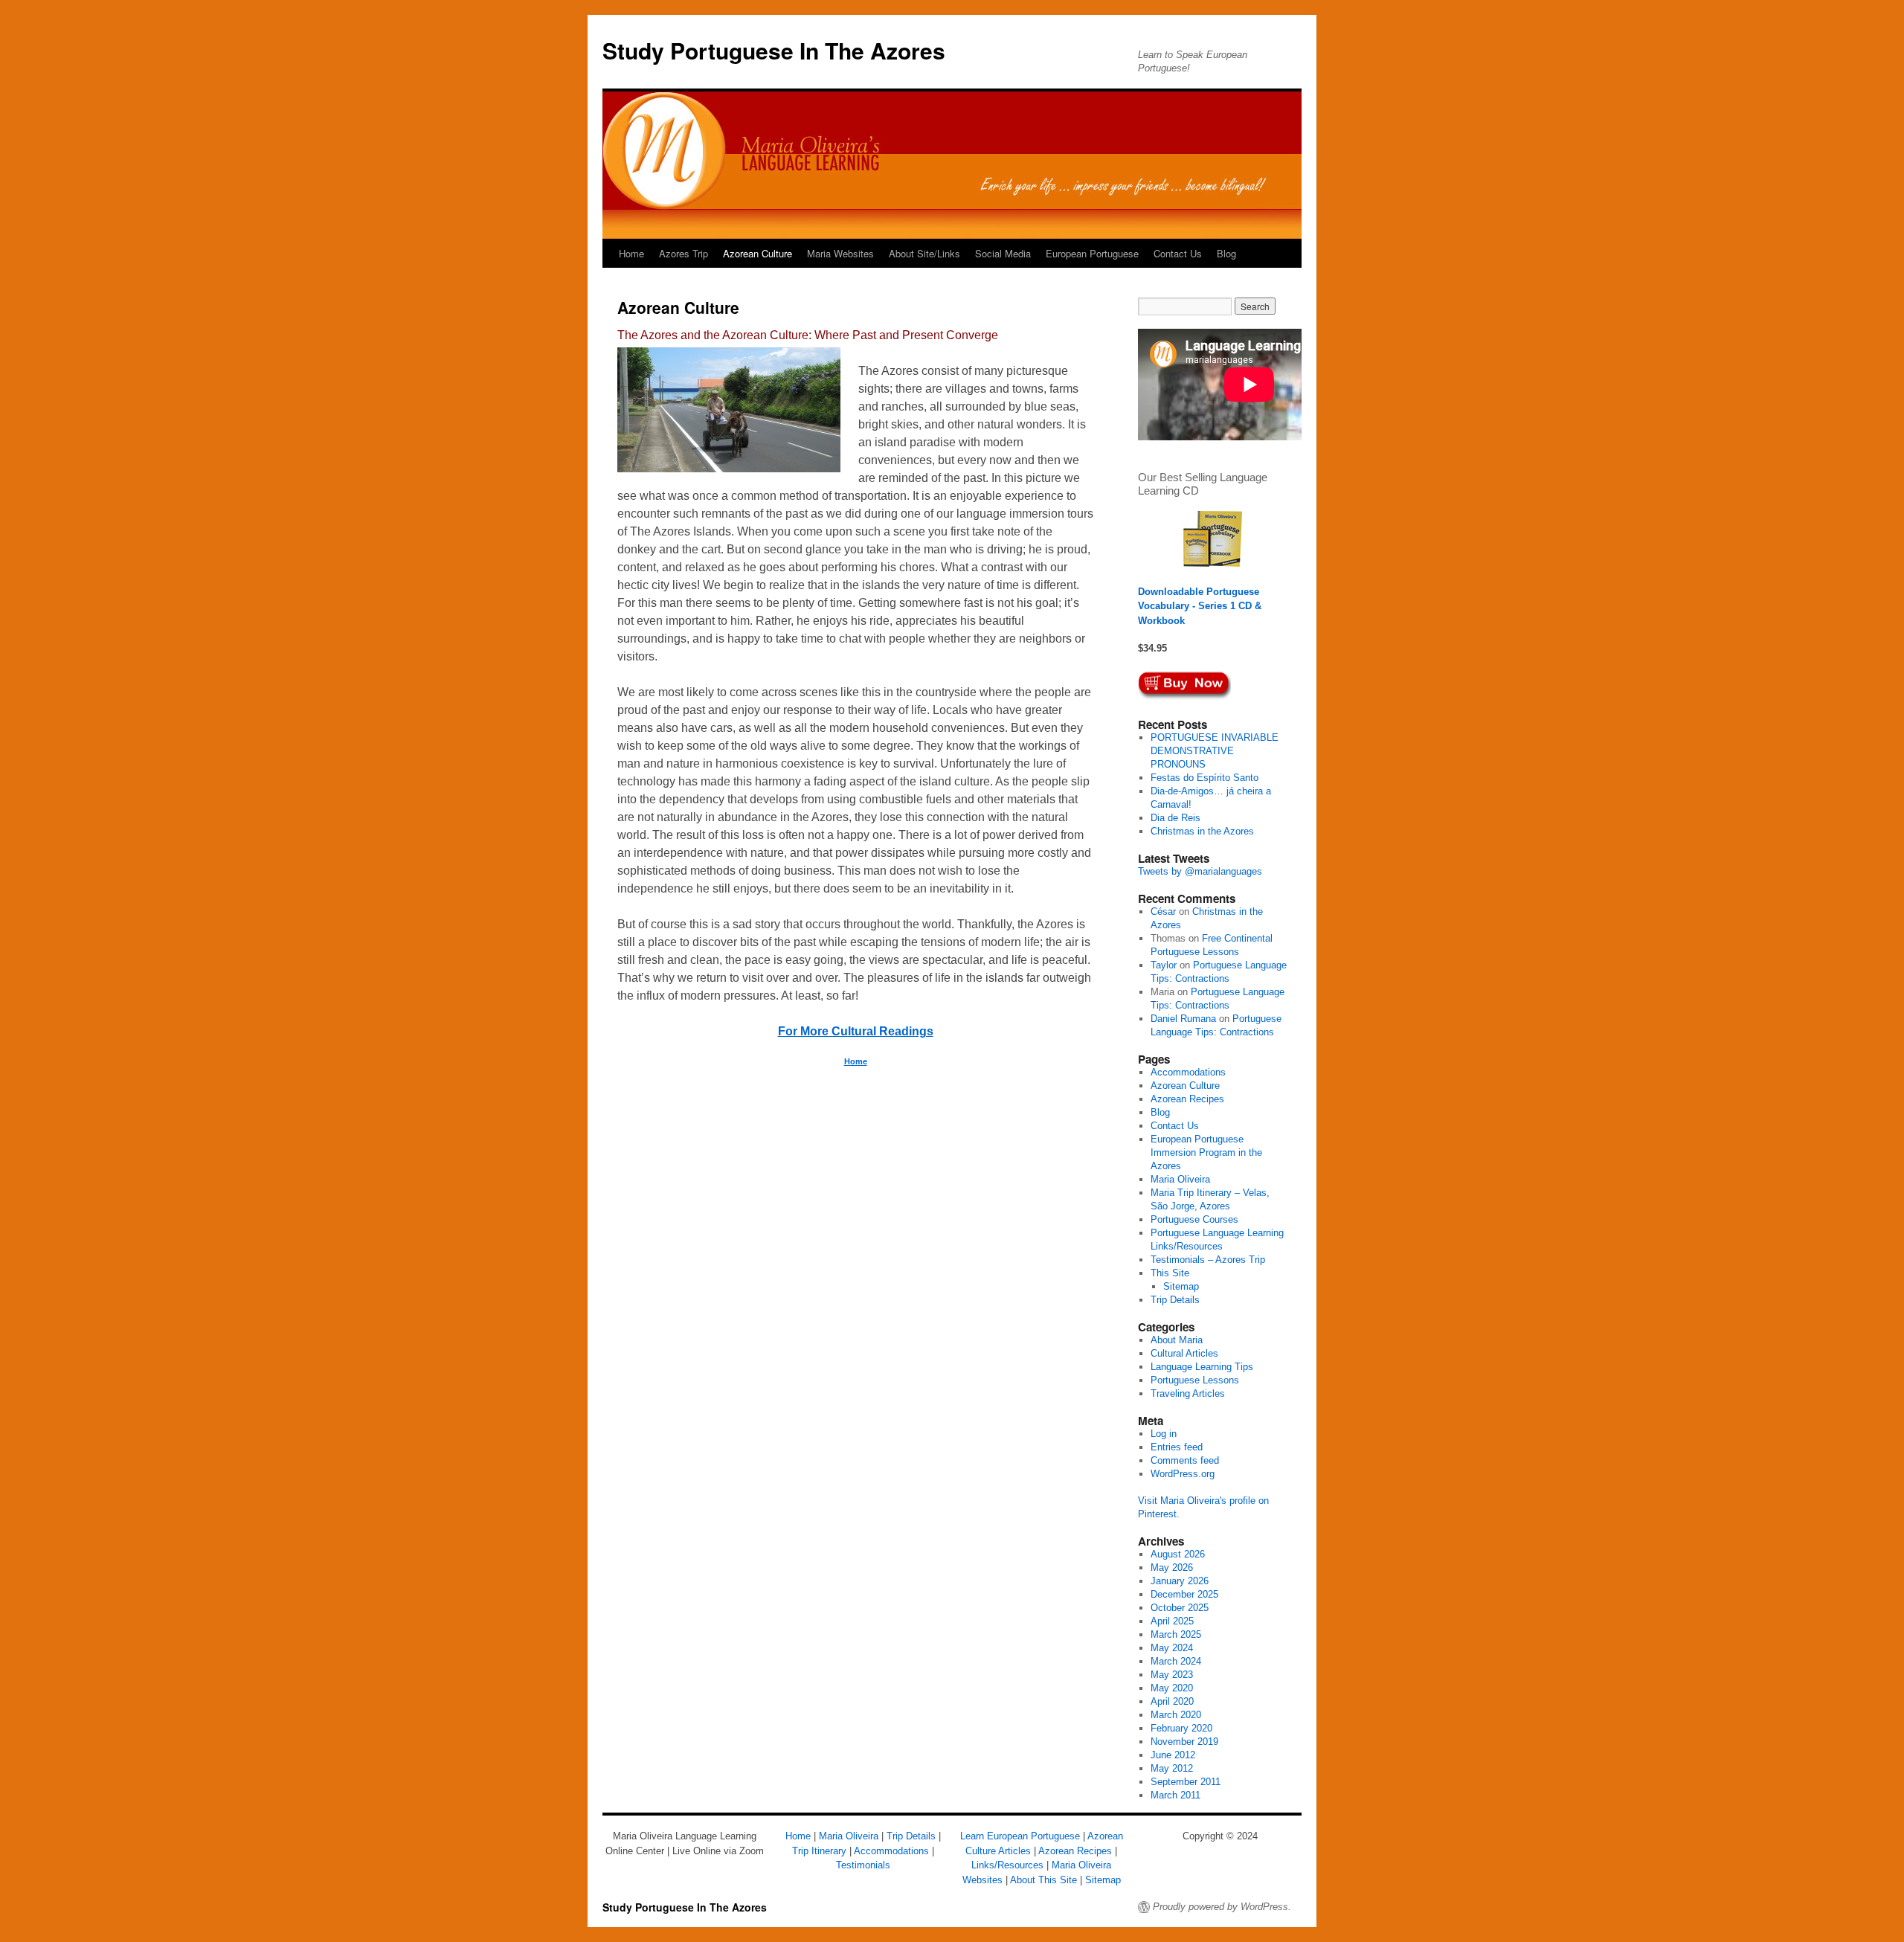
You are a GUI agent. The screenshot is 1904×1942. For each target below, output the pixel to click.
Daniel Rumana (1183, 1019)
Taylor (1164, 965)
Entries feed (1177, 1447)
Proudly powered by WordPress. (1222, 1907)
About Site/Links (924, 253)
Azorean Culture (758, 253)
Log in (1164, 1434)
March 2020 (1176, 1715)
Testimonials (863, 1865)
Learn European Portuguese (1020, 1836)
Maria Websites (840, 253)
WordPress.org (1183, 1474)
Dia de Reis (1175, 818)
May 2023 (1172, 1675)
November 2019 (1184, 1742)
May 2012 (1172, 1768)
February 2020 (1181, 1728)
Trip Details (1175, 1300)
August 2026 (1178, 1554)
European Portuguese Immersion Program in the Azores (1206, 1152)
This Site (1170, 1273)
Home (631, 253)
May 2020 (1172, 1688)
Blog (1226, 253)
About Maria (1177, 1340)
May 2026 (1172, 1568)
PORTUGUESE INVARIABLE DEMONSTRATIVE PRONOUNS (1215, 751)
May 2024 (1172, 1648)
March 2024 (1176, 1661)
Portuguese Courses (1194, 1219)
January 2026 (1180, 1581)
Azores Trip (684, 253)
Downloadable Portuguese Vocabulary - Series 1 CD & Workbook (1200, 606)
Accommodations (1188, 1072)
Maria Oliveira (1180, 1179)
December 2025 (1184, 1594)
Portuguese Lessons (1195, 1380)
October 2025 (1180, 1608)
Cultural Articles (1184, 1353)
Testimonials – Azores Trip (1208, 1260)
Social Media (1003, 253)
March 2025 (1176, 1634)
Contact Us (1178, 253)
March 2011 (1175, 1795)
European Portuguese (1092, 253)
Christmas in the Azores (1202, 831)
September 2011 (1186, 1782)
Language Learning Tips (1202, 1367)
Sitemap (1181, 1286)
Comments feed (1185, 1460)
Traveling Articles (1188, 1393)
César (1163, 911)
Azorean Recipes (1187, 1099)
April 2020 (1172, 1701)
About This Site (1043, 1880)
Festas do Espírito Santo (1205, 778)
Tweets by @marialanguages (1200, 871)
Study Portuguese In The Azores (774, 50)
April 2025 (1172, 1621)
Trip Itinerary (819, 1851)
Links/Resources (1007, 1865)
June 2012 (1173, 1755)
